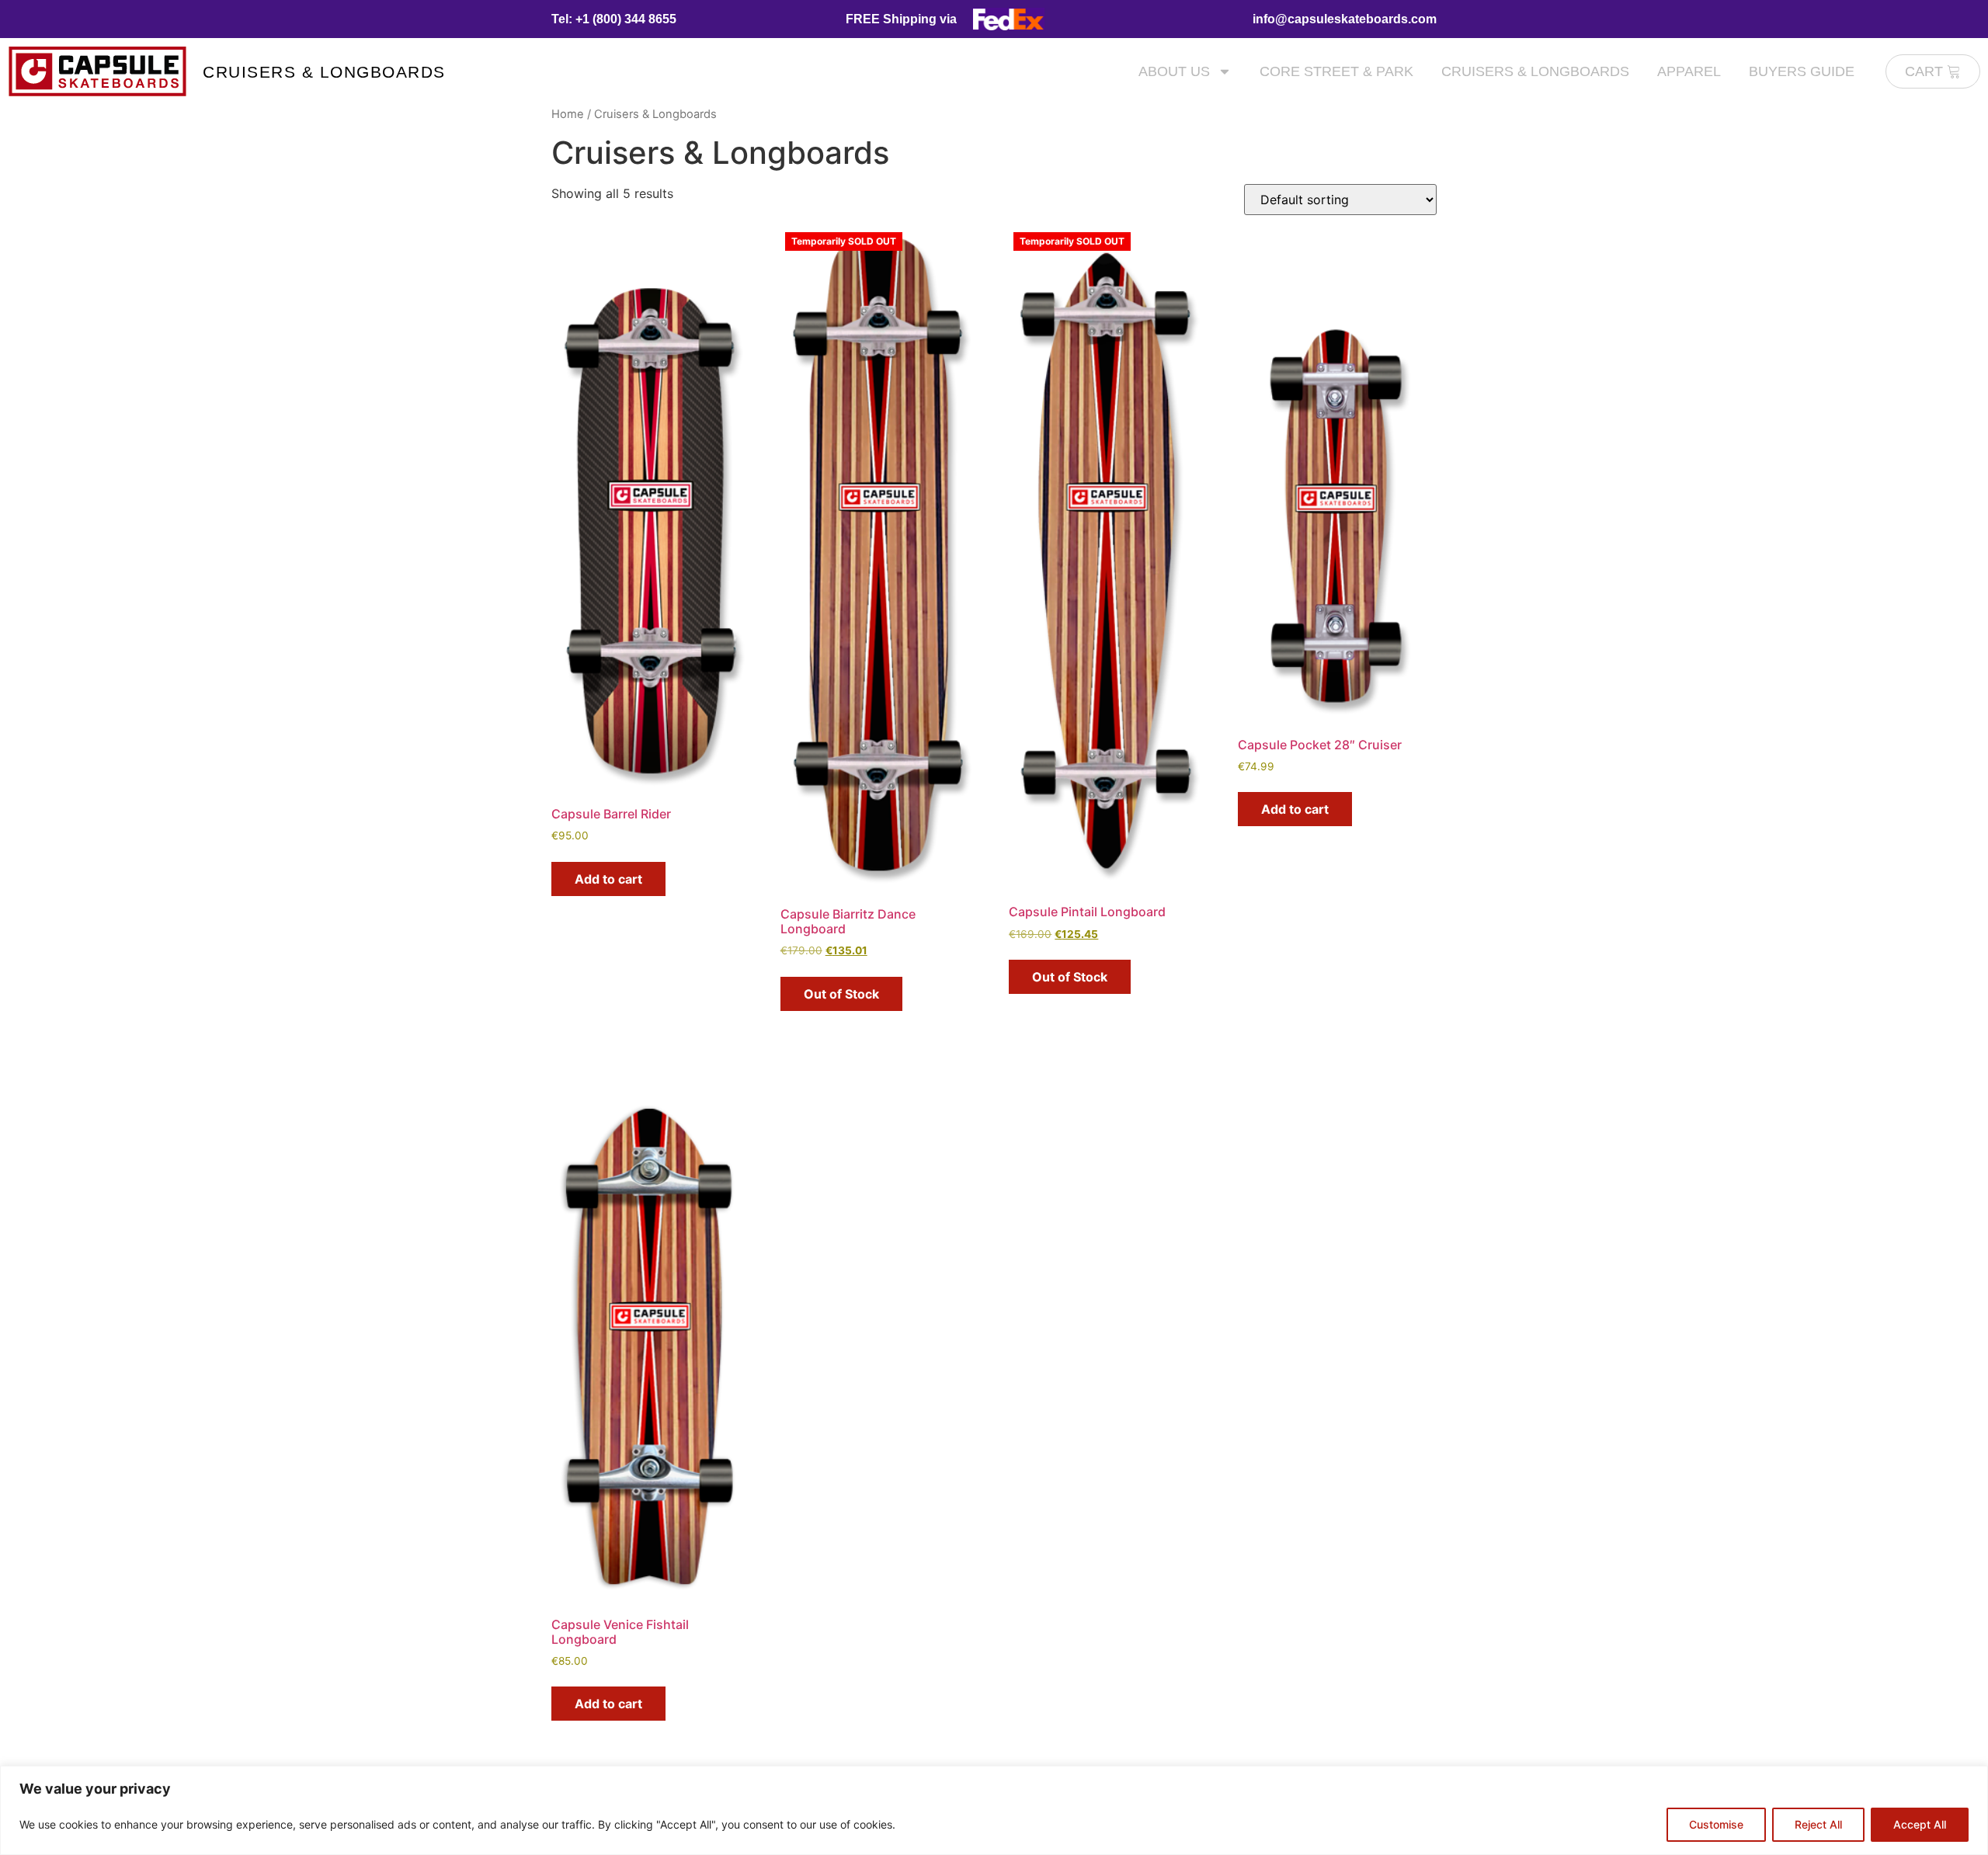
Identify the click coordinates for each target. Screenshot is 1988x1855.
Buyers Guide (1802, 71)
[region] (994, 1810)
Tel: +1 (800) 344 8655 (614, 19)
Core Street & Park (1336, 71)
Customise (1716, 1824)
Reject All (1818, 1824)
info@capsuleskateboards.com (1345, 19)
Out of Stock (841, 994)
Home (568, 114)
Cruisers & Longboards (324, 72)
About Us (1174, 71)
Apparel (1689, 71)
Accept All (1920, 1824)
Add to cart (608, 879)
